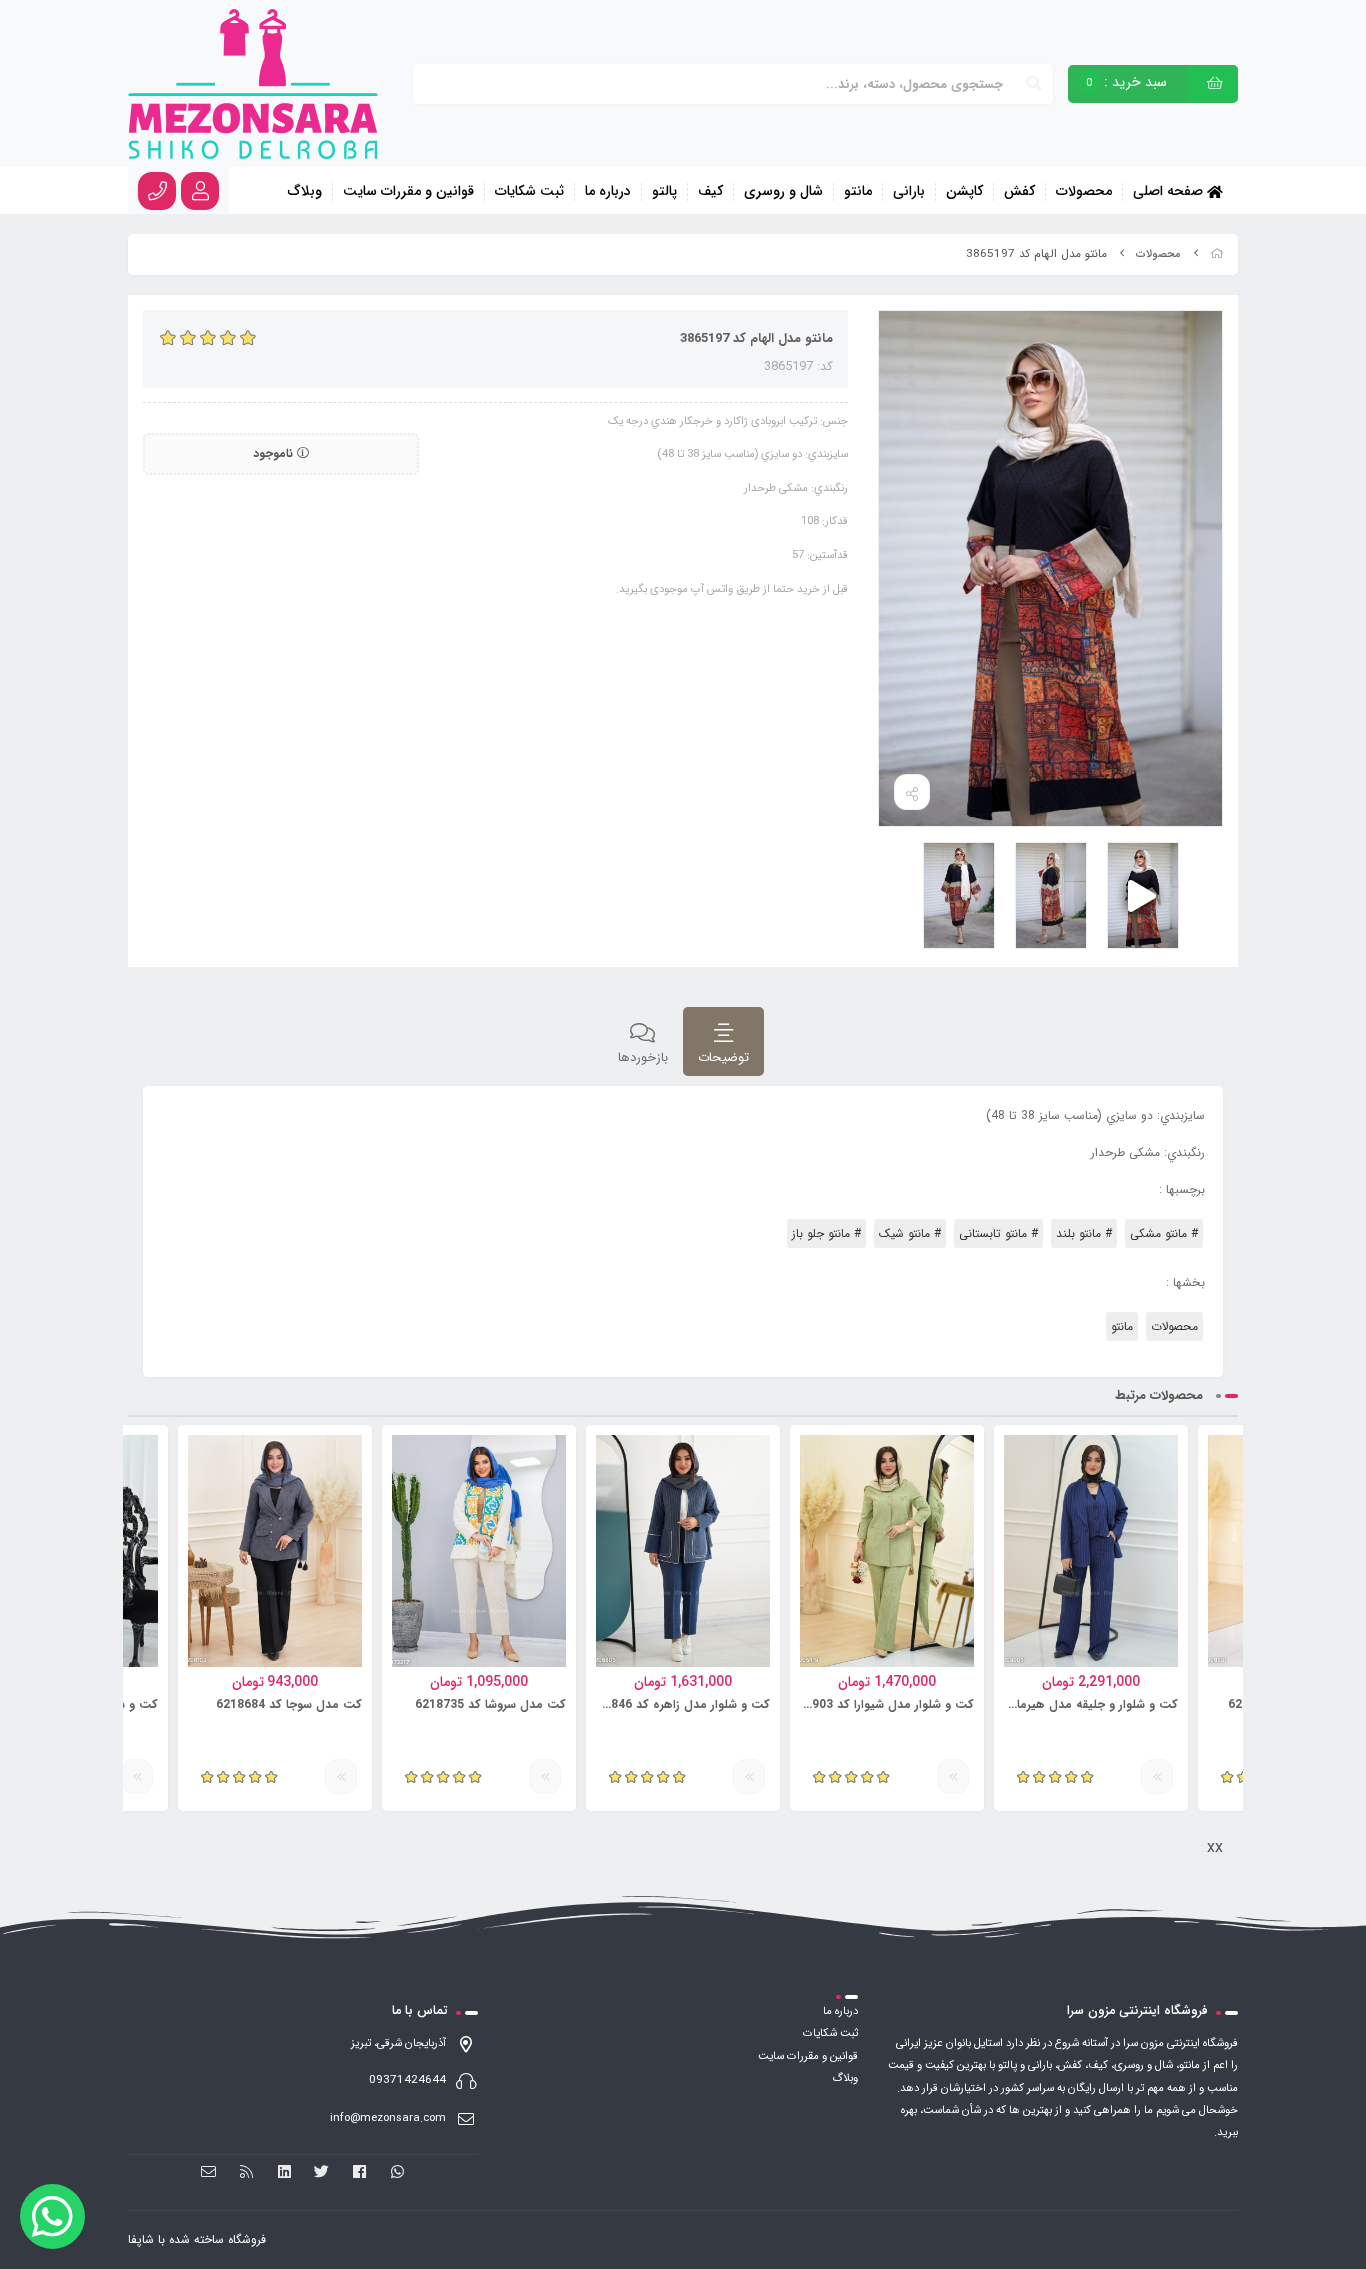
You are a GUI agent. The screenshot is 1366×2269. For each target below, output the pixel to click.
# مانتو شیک (910, 1233)
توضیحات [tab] (723, 1057)
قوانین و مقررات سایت (408, 192)
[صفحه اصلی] (1217, 254)
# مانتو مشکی (1164, 1233)
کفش (1019, 192)
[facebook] (359, 2172)
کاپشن (964, 192)
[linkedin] (284, 2172)
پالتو (664, 192)
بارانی (909, 192)
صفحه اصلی (1170, 190)
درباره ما (608, 192)
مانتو (858, 192)
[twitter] (322, 2172)
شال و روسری (783, 192)
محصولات (1084, 192)
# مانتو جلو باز (826, 1233)
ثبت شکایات (529, 192)
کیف (710, 192)
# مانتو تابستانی (998, 1233)
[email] (209, 2172)
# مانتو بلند (1084, 1233)
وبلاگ (305, 192)
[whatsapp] (397, 2172)
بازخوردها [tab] (643, 1057)
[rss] (246, 2172)
